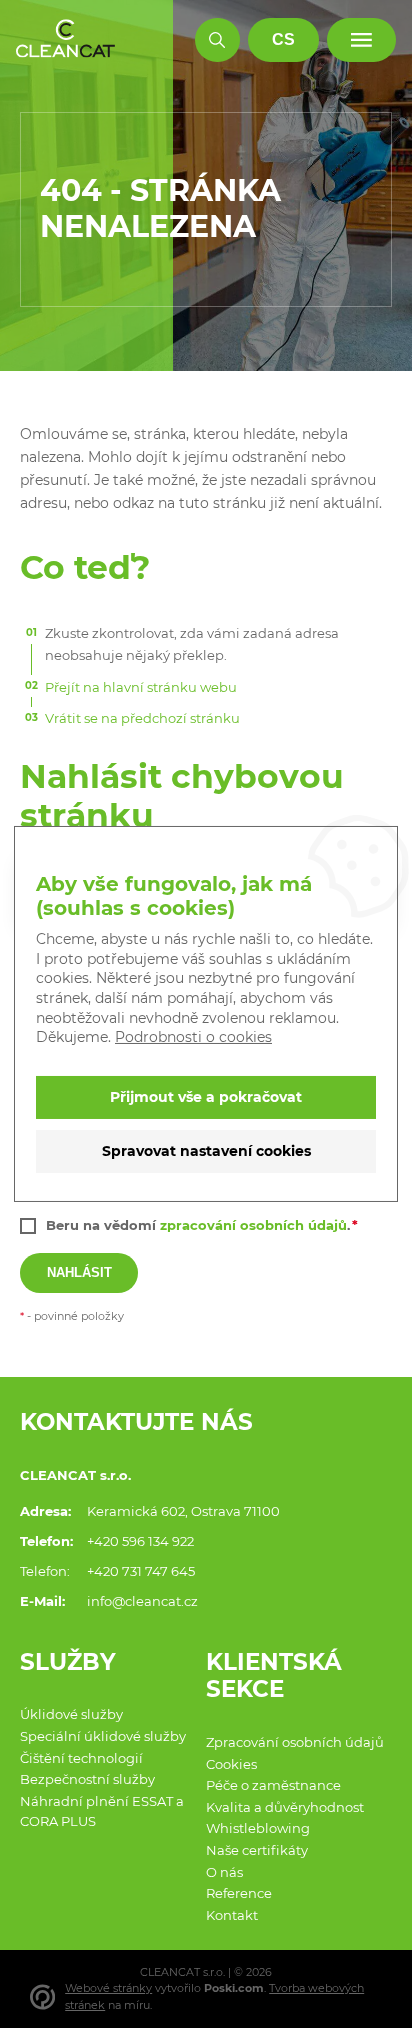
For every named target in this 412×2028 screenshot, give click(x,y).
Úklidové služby (71, 1714)
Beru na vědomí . (198, 1225)
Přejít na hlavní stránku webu (141, 687)
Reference (239, 1893)
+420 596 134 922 (140, 1541)
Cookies (231, 1764)
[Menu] (361, 40)
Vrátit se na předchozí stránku (142, 718)
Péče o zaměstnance (273, 1785)
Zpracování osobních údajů (295, 1742)
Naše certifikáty (257, 1850)
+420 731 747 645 (141, 1571)
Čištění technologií (81, 1758)
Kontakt (232, 1915)
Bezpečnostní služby (87, 1779)
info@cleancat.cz (142, 1601)
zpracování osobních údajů (253, 1225)
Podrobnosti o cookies (193, 1037)
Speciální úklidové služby (103, 1736)
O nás (224, 1872)
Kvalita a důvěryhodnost (285, 1807)
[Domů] (65, 39)
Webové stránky (108, 1988)
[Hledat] (217, 40)
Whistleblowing (258, 1828)
